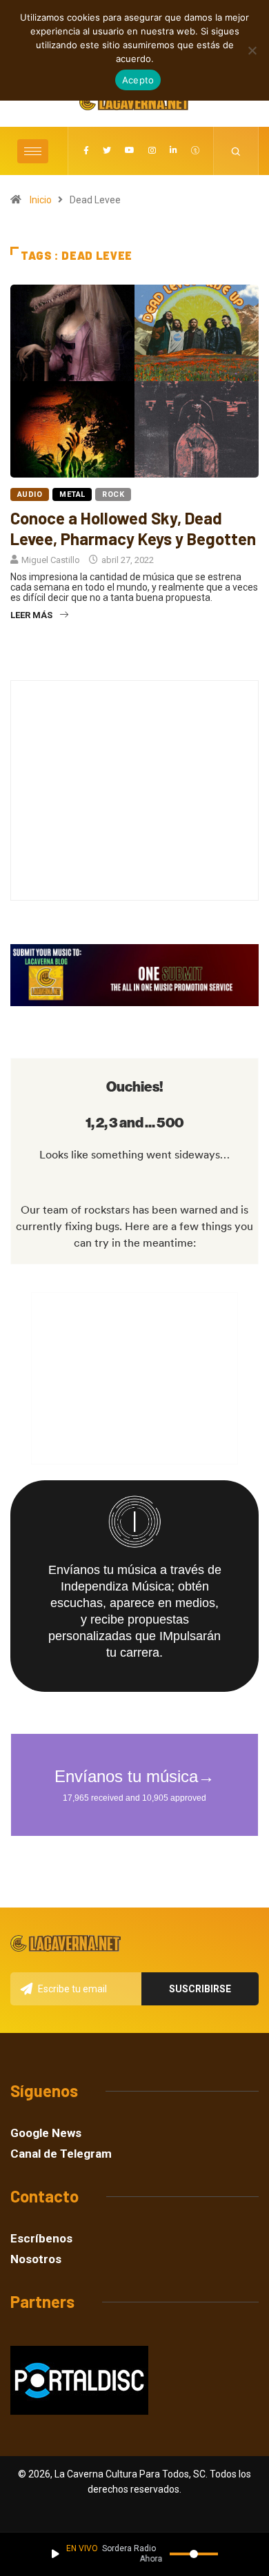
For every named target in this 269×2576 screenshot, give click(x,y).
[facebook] (86, 151)
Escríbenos (41, 2239)
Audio (30, 494)
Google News (46, 2133)
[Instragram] (152, 151)
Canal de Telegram (61, 2154)
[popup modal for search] (236, 151)
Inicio (41, 200)
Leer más (31, 615)
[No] (252, 50)
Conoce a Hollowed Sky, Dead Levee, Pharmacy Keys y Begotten (133, 528)
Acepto (138, 80)
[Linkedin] (173, 151)
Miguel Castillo (51, 560)
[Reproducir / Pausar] (56, 2554)
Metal (72, 494)
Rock (113, 494)
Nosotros (36, 2259)
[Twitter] (107, 151)
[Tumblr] (195, 151)
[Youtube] (130, 151)
